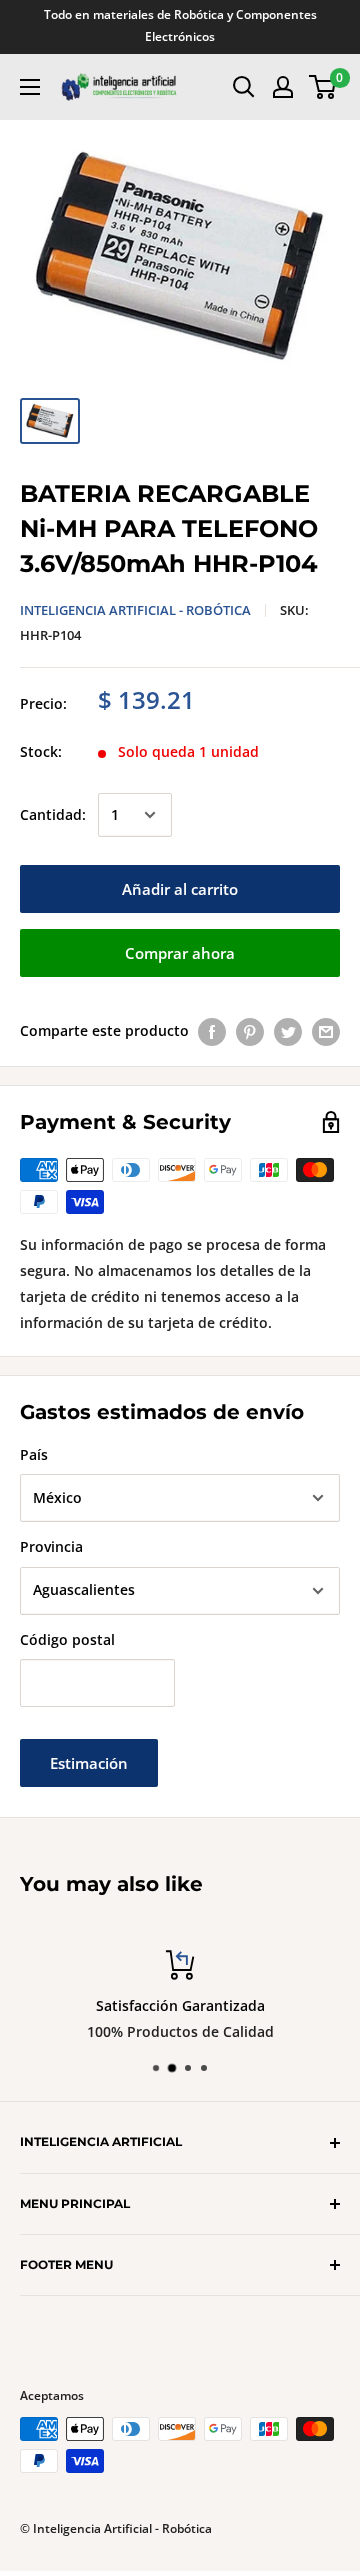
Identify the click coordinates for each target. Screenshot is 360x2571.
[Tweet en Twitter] (288, 1031)
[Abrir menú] (30, 87)
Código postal (67, 1639)
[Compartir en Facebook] (212, 1031)
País (34, 1454)
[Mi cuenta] (283, 87)
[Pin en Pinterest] (250, 1031)
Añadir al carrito (180, 889)
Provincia (51, 1546)
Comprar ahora (180, 953)
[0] (323, 87)
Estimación (89, 1763)
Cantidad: (53, 814)
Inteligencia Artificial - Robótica (135, 610)
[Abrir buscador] (244, 87)
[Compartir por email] (326, 1031)
